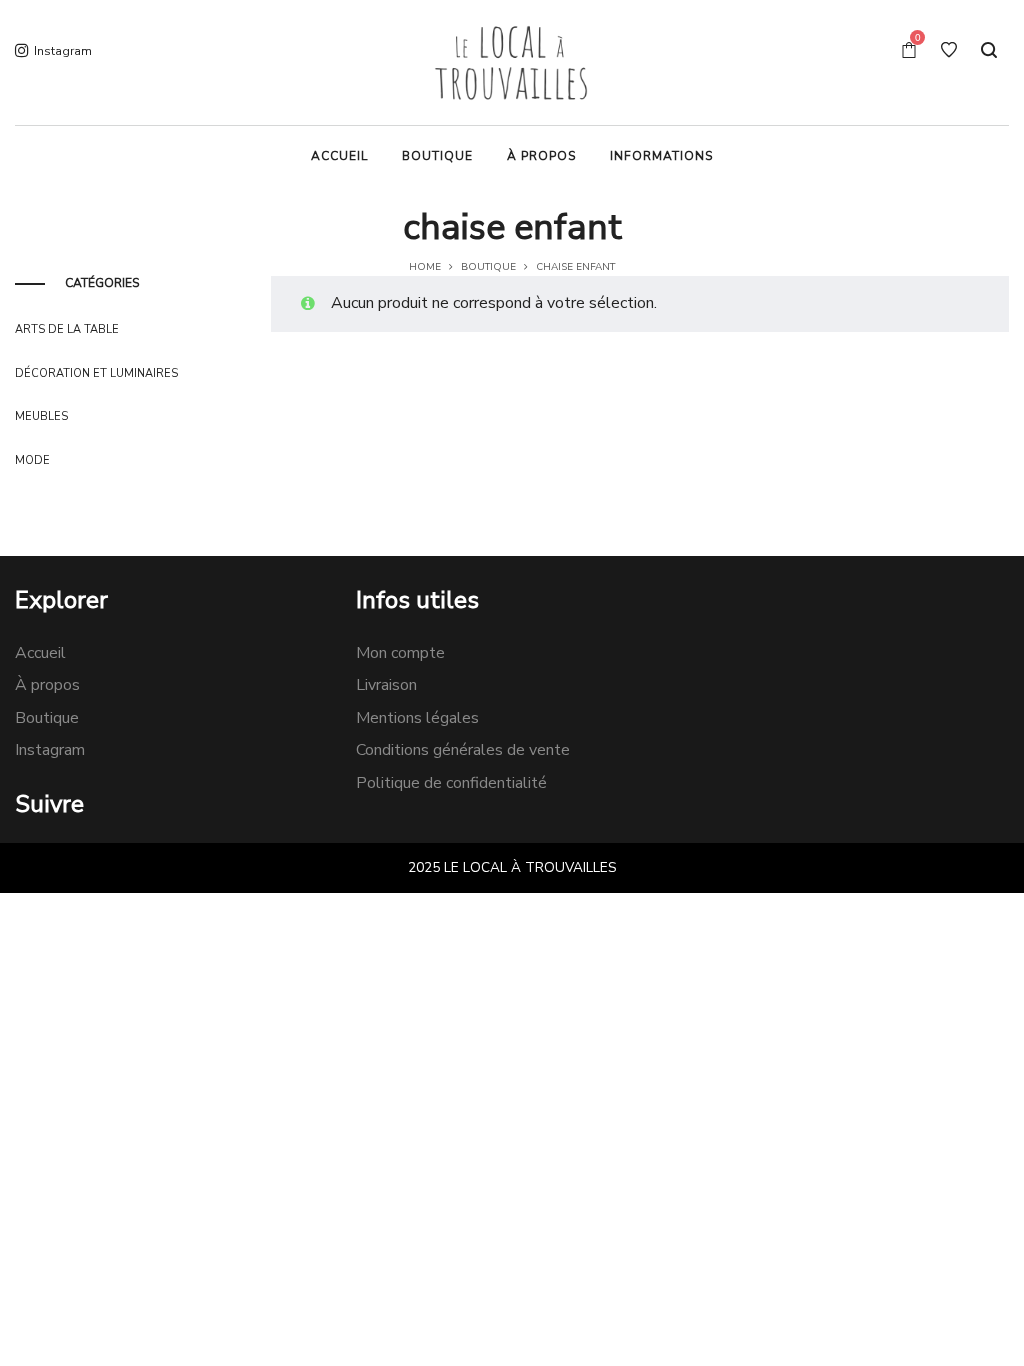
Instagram (50, 750)
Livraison (386, 685)
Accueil (40, 653)
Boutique (488, 267)
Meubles (41, 416)
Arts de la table (67, 329)
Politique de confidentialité (451, 783)
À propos (47, 685)
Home (425, 267)
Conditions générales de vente (463, 750)
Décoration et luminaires (96, 373)
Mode (32, 460)
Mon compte (400, 653)
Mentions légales (417, 718)
